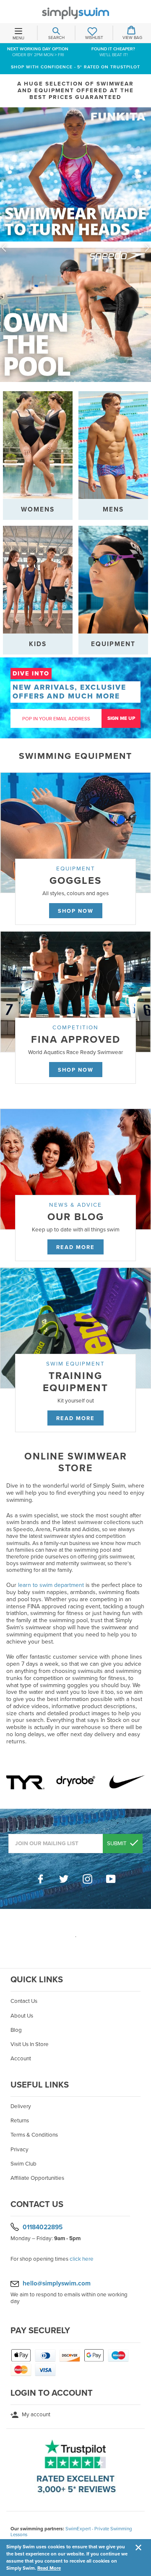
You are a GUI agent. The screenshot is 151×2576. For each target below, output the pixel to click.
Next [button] (147, 248)
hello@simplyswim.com (57, 2283)
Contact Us (24, 2001)
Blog (16, 2030)
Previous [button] (4, 248)
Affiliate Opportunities (37, 2178)
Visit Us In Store (30, 2044)
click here (82, 2259)
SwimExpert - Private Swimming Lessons (71, 2532)
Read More (49, 2568)
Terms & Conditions (34, 2135)
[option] (75, 248)
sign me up (121, 718)
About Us (22, 2016)
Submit (117, 1844)
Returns (20, 2121)
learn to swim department (51, 1585)
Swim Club (23, 2164)
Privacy (20, 2150)
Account (21, 2059)
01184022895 (43, 2227)
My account (35, 2415)
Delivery (21, 2106)
